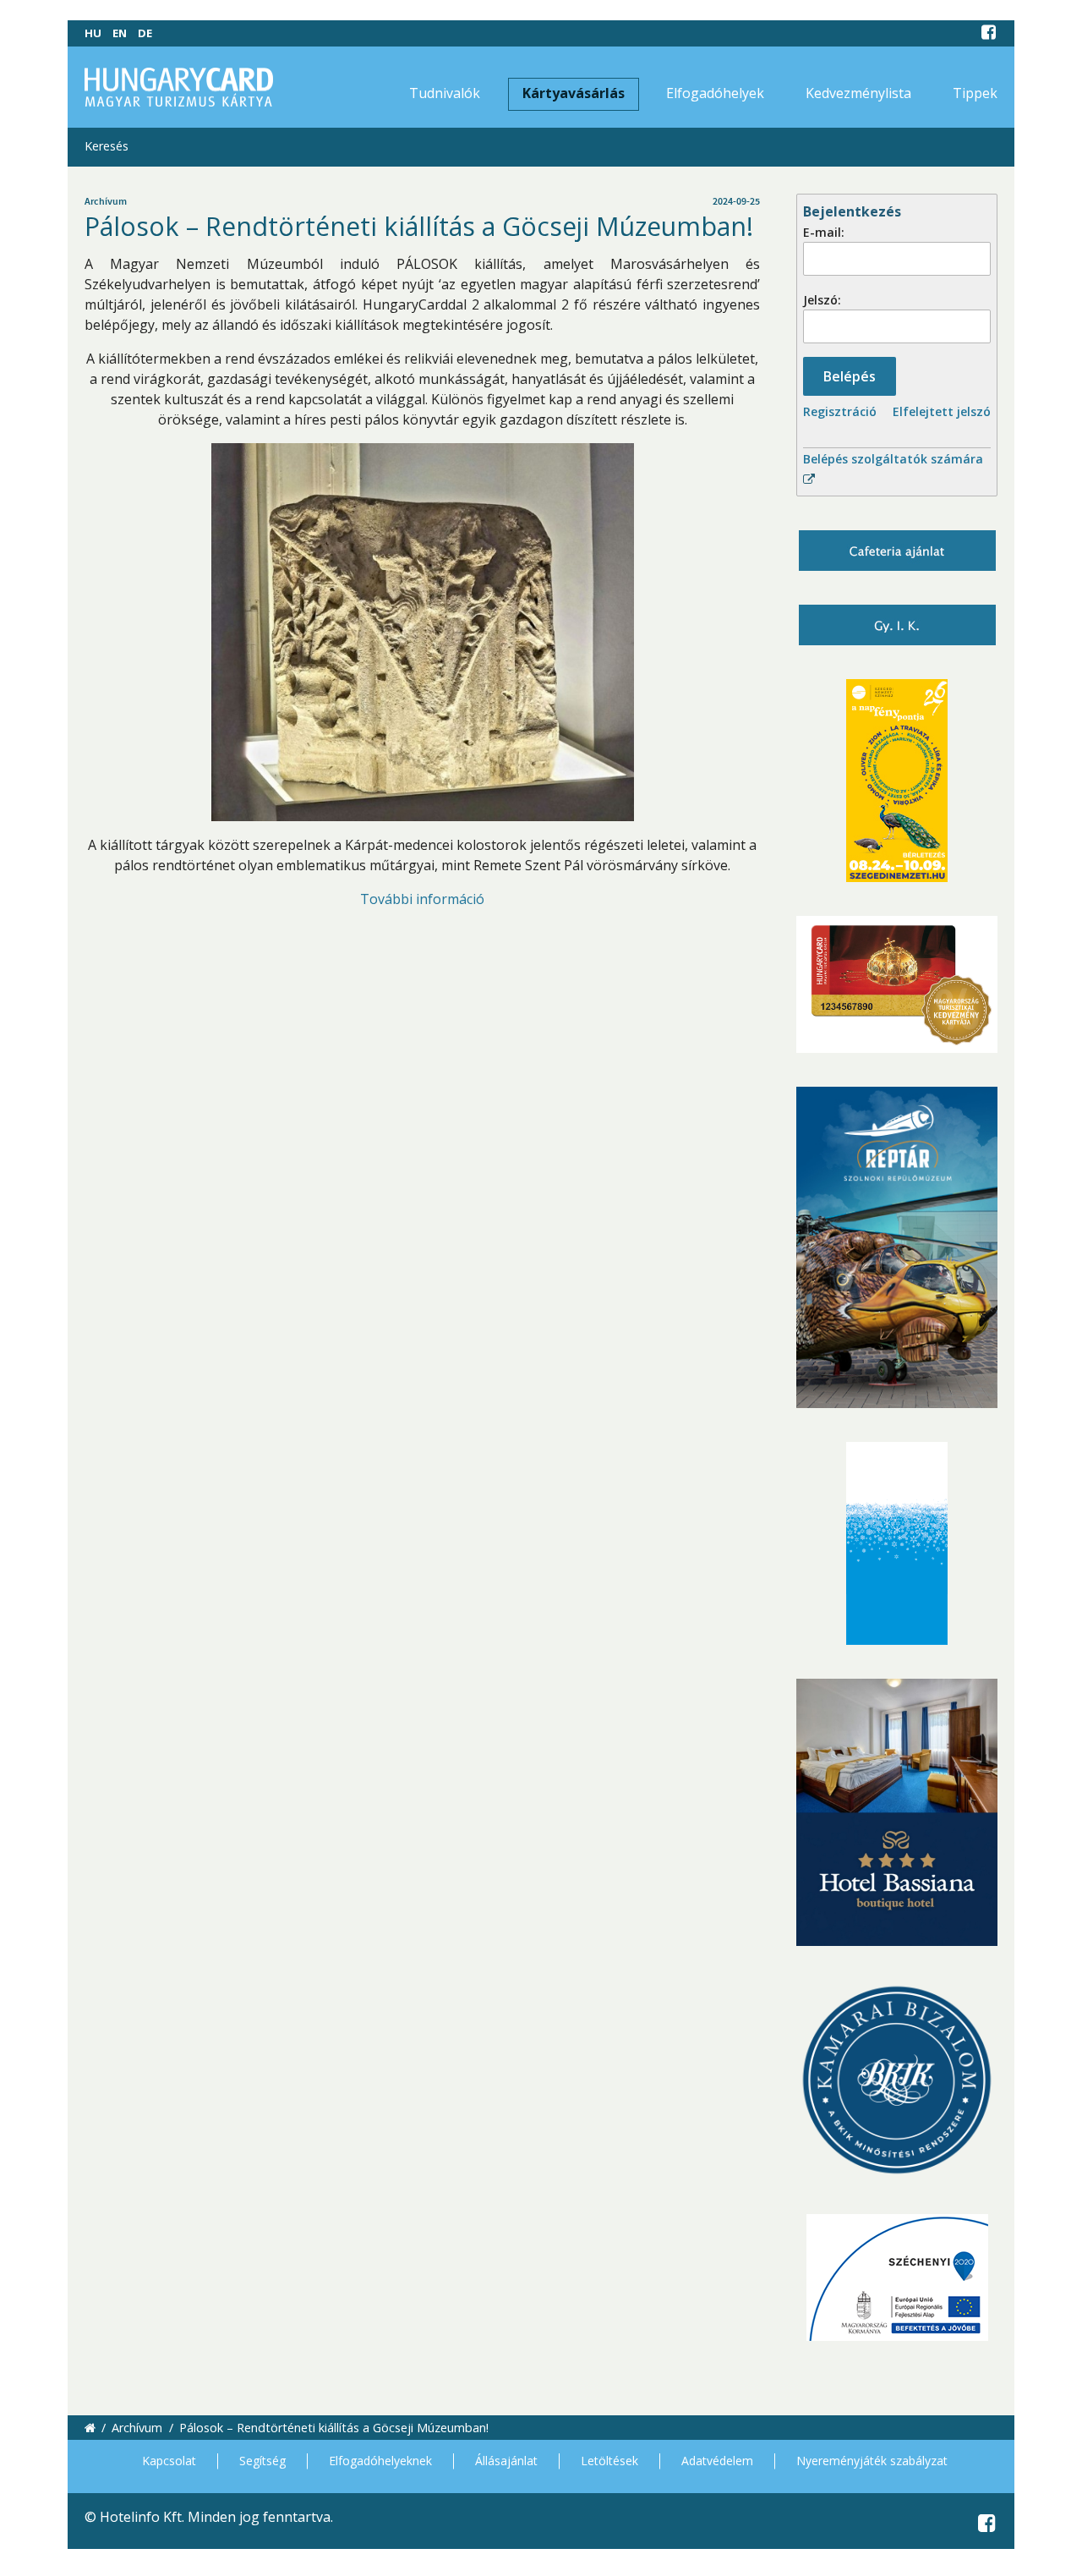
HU (93, 33)
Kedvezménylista (858, 93)
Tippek (975, 93)
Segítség (262, 2461)
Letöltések (609, 2461)
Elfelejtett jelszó (942, 411)
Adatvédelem (717, 2461)
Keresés (107, 146)
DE (145, 33)
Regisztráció (840, 411)
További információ (422, 899)
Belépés (850, 376)
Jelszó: (822, 300)
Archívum (137, 2428)
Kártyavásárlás (574, 93)
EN (120, 33)
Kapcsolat (169, 2461)
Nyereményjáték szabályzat (872, 2461)
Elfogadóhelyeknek (380, 2461)
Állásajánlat (506, 2461)
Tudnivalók (445, 93)
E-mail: (824, 232)
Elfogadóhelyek (715, 93)
